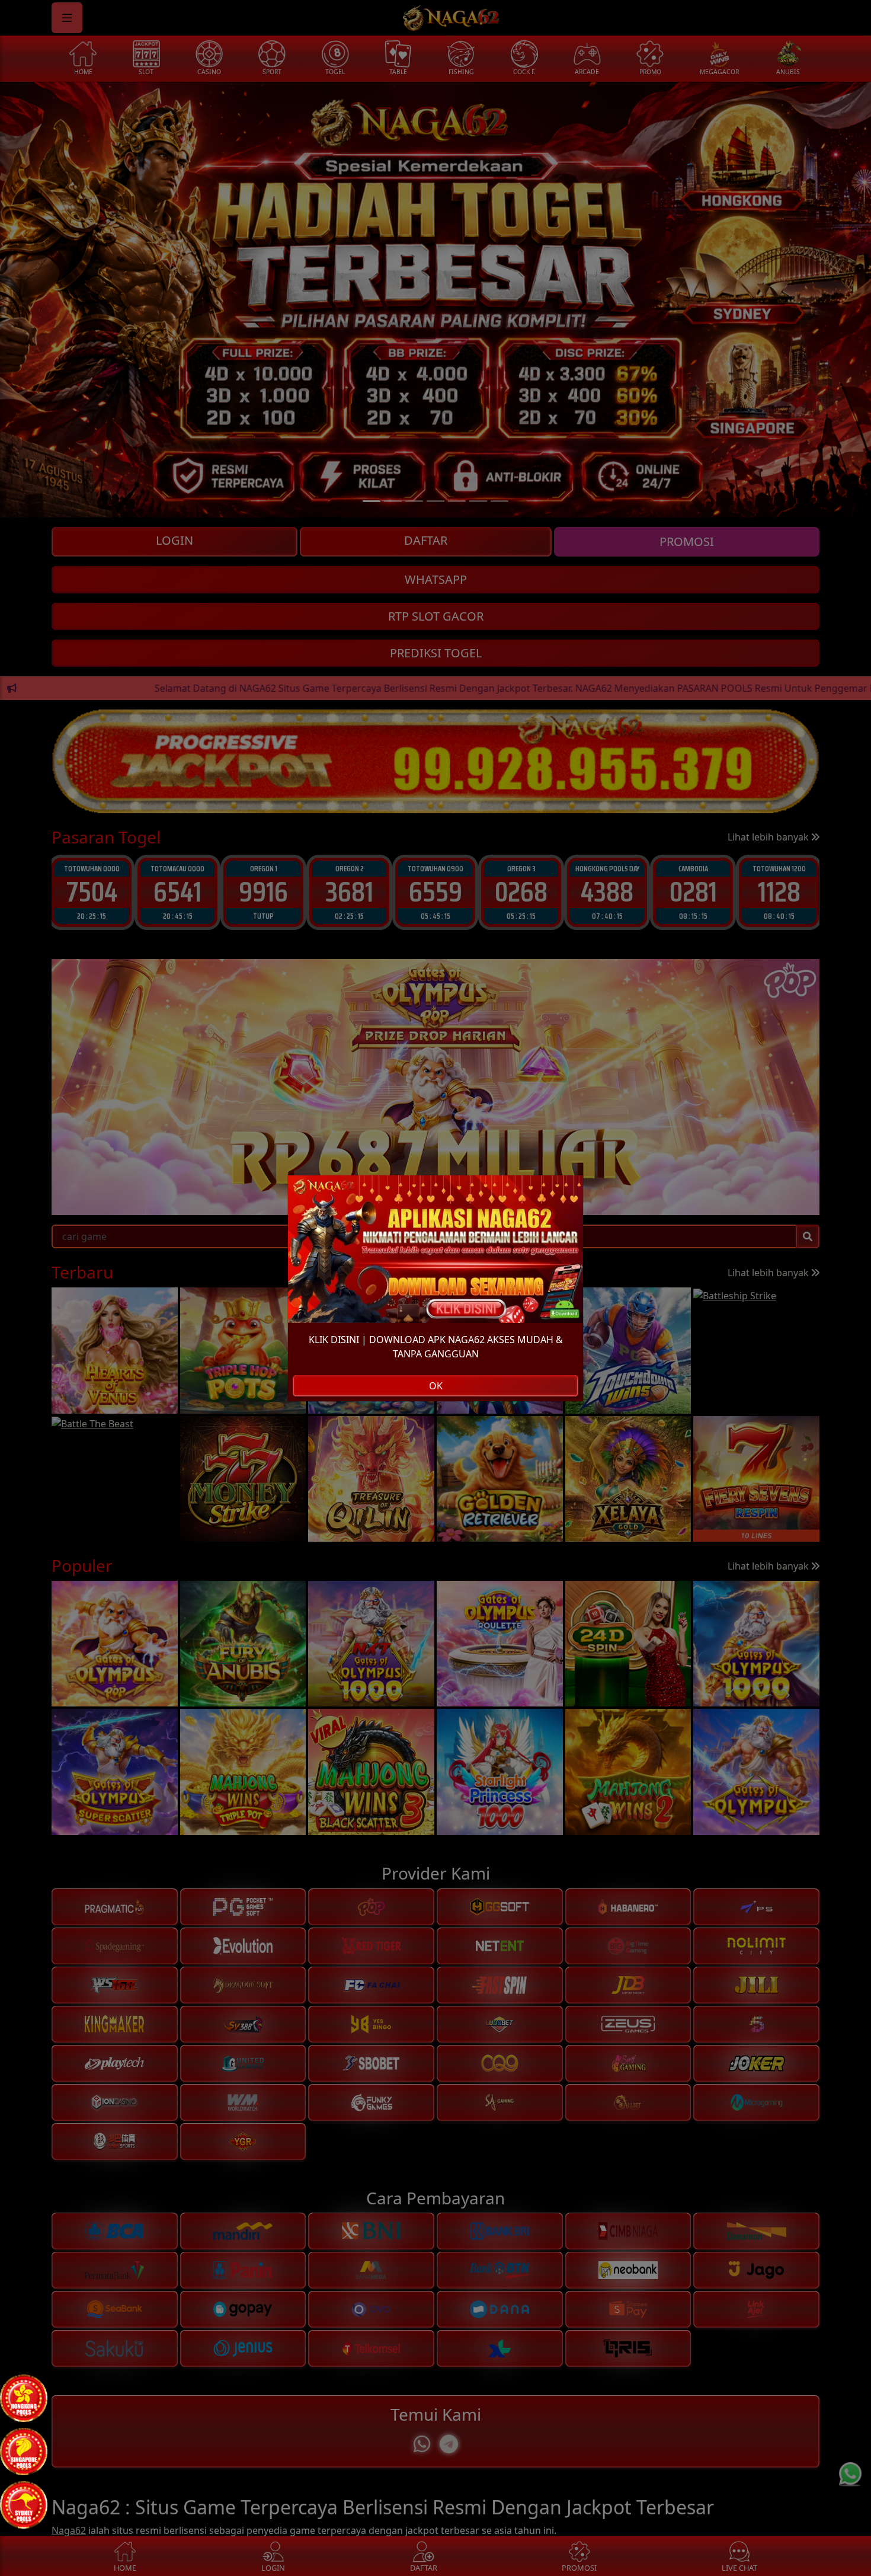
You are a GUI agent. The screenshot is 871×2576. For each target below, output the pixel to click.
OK (436, 1386)
